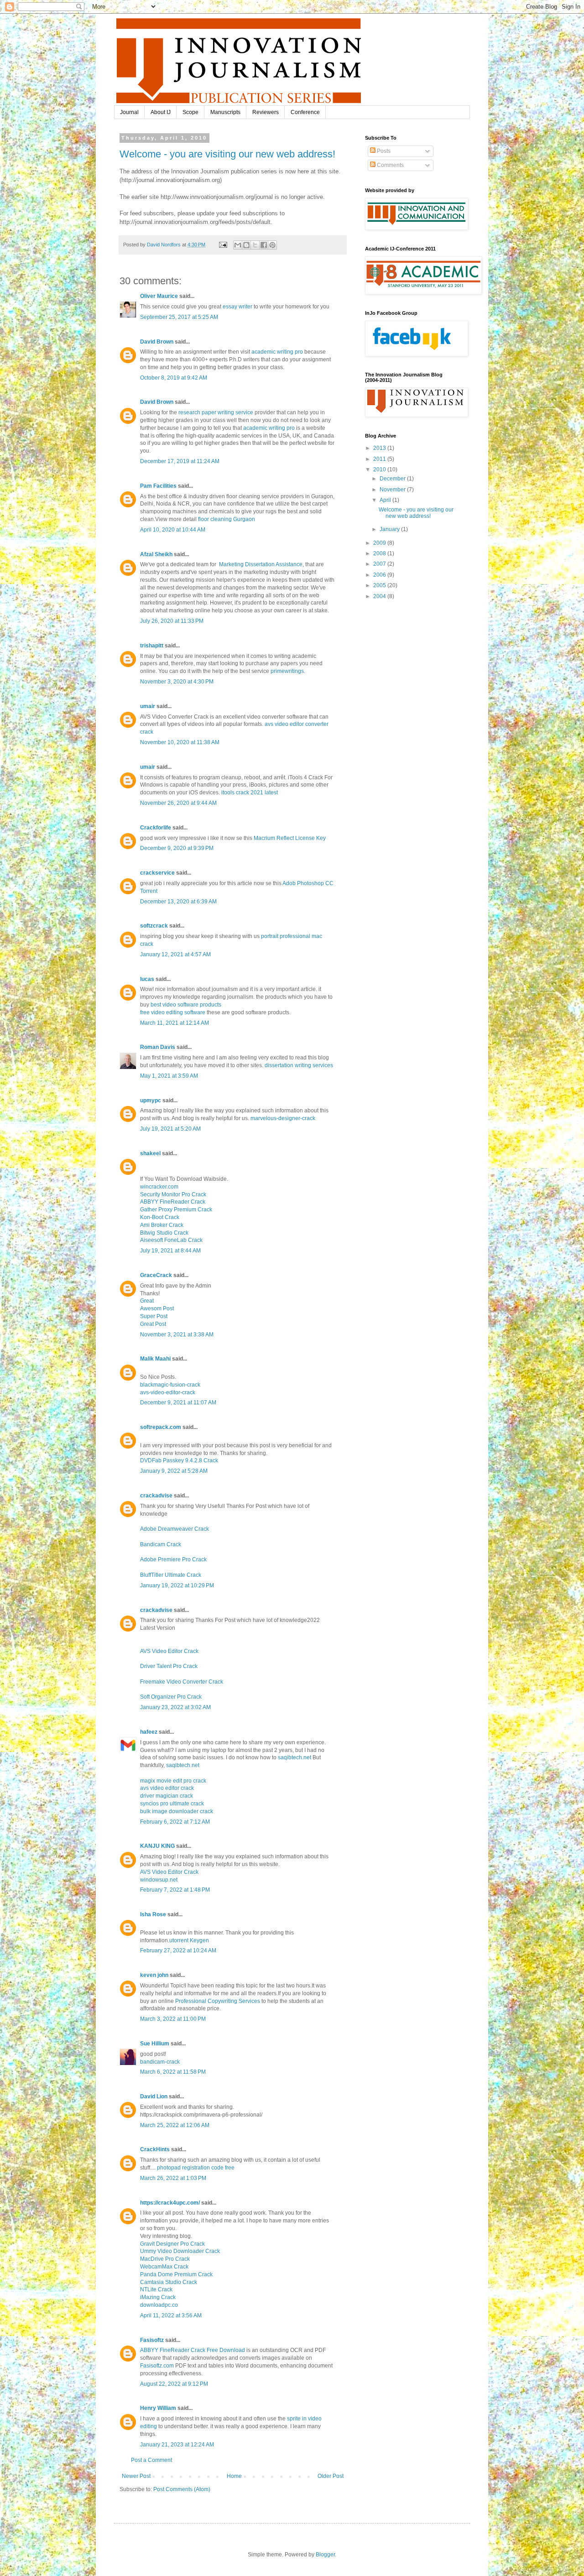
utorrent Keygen (189, 1940)
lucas (147, 979)
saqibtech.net (295, 1757)
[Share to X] (255, 245)
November (393, 490)
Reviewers (266, 112)
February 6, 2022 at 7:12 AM (175, 1822)
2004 (380, 596)
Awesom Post (157, 1309)
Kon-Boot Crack (160, 1217)
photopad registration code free (196, 2168)
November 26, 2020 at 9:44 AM (178, 803)
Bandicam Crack (161, 1544)
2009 (380, 543)
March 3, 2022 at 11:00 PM (173, 2019)
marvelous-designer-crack (283, 1118)
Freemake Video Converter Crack (182, 1682)
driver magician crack (167, 1796)
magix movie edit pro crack (173, 1781)
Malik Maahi (155, 1359)
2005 (380, 585)
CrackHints (155, 2149)
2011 (380, 459)
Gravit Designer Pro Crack (172, 2244)
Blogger (325, 2555)
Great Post (153, 1324)
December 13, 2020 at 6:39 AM (178, 902)
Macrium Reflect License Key (290, 838)
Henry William (158, 2408)
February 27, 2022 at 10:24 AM (178, 1950)
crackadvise (156, 1496)
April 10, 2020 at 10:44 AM (173, 530)
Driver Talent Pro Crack (169, 1666)
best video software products (186, 1005)
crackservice (157, 873)
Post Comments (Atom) (182, 2489)
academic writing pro (277, 352)
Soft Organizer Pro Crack (171, 1697)
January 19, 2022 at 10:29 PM (177, 1585)
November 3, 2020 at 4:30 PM (177, 682)
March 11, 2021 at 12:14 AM (175, 1023)
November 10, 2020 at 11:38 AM (180, 742)
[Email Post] (223, 245)
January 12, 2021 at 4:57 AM (175, 954)
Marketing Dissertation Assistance (260, 564)
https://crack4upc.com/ (170, 2203)
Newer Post (136, 2476)
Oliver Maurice (159, 296)
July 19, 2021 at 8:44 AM (170, 1251)
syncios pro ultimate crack (172, 1804)
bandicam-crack (160, 2062)
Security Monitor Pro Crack (173, 1194)
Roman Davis (158, 1047)
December (393, 479)
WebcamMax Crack (164, 2267)
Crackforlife (156, 828)
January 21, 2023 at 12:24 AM (177, 2445)
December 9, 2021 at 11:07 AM (178, 1403)
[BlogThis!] (246, 245)
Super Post (154, 1316)
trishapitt (152, 646)
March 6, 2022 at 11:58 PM (173, 2072)
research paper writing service (216, 412)
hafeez (149, 1732)
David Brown (157, 342)
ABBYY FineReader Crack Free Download (193, 2350)
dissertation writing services (299, 1065)
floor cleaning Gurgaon (227, 519)
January (390, 529)
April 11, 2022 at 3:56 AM (171, 2315)
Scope (190, 112)
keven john (154, 1975)
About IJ (161, 112)
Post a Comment (151, 2460)
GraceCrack (156, 1275)
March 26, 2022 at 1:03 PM (173, 2178)
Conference (305, 112)
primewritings (287, 671)
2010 (380, 469)
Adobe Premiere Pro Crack (173, 1559)
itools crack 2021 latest (250, 793)
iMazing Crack (158, 2297)
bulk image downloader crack (177, 1811)
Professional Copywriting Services (218, 2001)
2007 (380, 564)
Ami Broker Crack (162, 1225)
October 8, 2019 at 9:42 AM (174, 378)
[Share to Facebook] (264, 245)
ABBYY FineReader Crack (173, 1202)
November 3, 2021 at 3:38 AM (177, 1335)
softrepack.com (161, 1427)
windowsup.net (159, 1880)
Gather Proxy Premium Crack (176, 1210)
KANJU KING (157, 1846)
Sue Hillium (155, 2044)
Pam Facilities (158, 486)
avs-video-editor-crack (168, 1392)
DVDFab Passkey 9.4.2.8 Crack (179, 1460)
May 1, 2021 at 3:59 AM (169, 1076)
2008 (380, 553)
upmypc (151, 1100)
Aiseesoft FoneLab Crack (171, 1240)
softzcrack (154, 926)
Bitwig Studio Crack (164, 1233)
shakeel (150, 1153)
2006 (380, 575)
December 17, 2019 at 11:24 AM (180, 461)
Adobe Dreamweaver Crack (175, 1529)
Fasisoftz (152, 2340)
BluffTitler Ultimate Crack (171, 1575)
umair (148, 706)
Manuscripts (225, 112)
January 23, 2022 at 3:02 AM (175, 1707)
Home (234, 2476)
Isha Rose (153, 1914)
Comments (390, 165)
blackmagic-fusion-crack (170, 1385)
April (386, 500)
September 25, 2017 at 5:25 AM (179, 317)
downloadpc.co (159, 2305)
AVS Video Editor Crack (169, 1651)
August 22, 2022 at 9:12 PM (174, 2384)
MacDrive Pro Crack (165, 2259)
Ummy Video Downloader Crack (180, 2251)
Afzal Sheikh (156, 554)
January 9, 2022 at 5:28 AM (174, 1471)
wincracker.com (159, 1187)
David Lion (154, 2096)
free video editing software (173, 1012)
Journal (129, 112)
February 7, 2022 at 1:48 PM (175, 1890)
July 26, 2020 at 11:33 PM (172, 621)
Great (147, 1301)
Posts (383, 151)
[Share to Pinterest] (272, 245)
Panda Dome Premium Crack (176, 2274)
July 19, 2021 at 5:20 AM (170, 1129)
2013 (380, 448)
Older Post (331, 2476)
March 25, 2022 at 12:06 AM (175, 2125)
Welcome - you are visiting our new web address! (227, 154)
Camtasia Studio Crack (169, 2282)
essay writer (237, 307)
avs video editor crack (167, 1788)
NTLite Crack (156, 2289)
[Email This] (238, 245)
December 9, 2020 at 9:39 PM (177, 848)
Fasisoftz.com (157, 2366)
